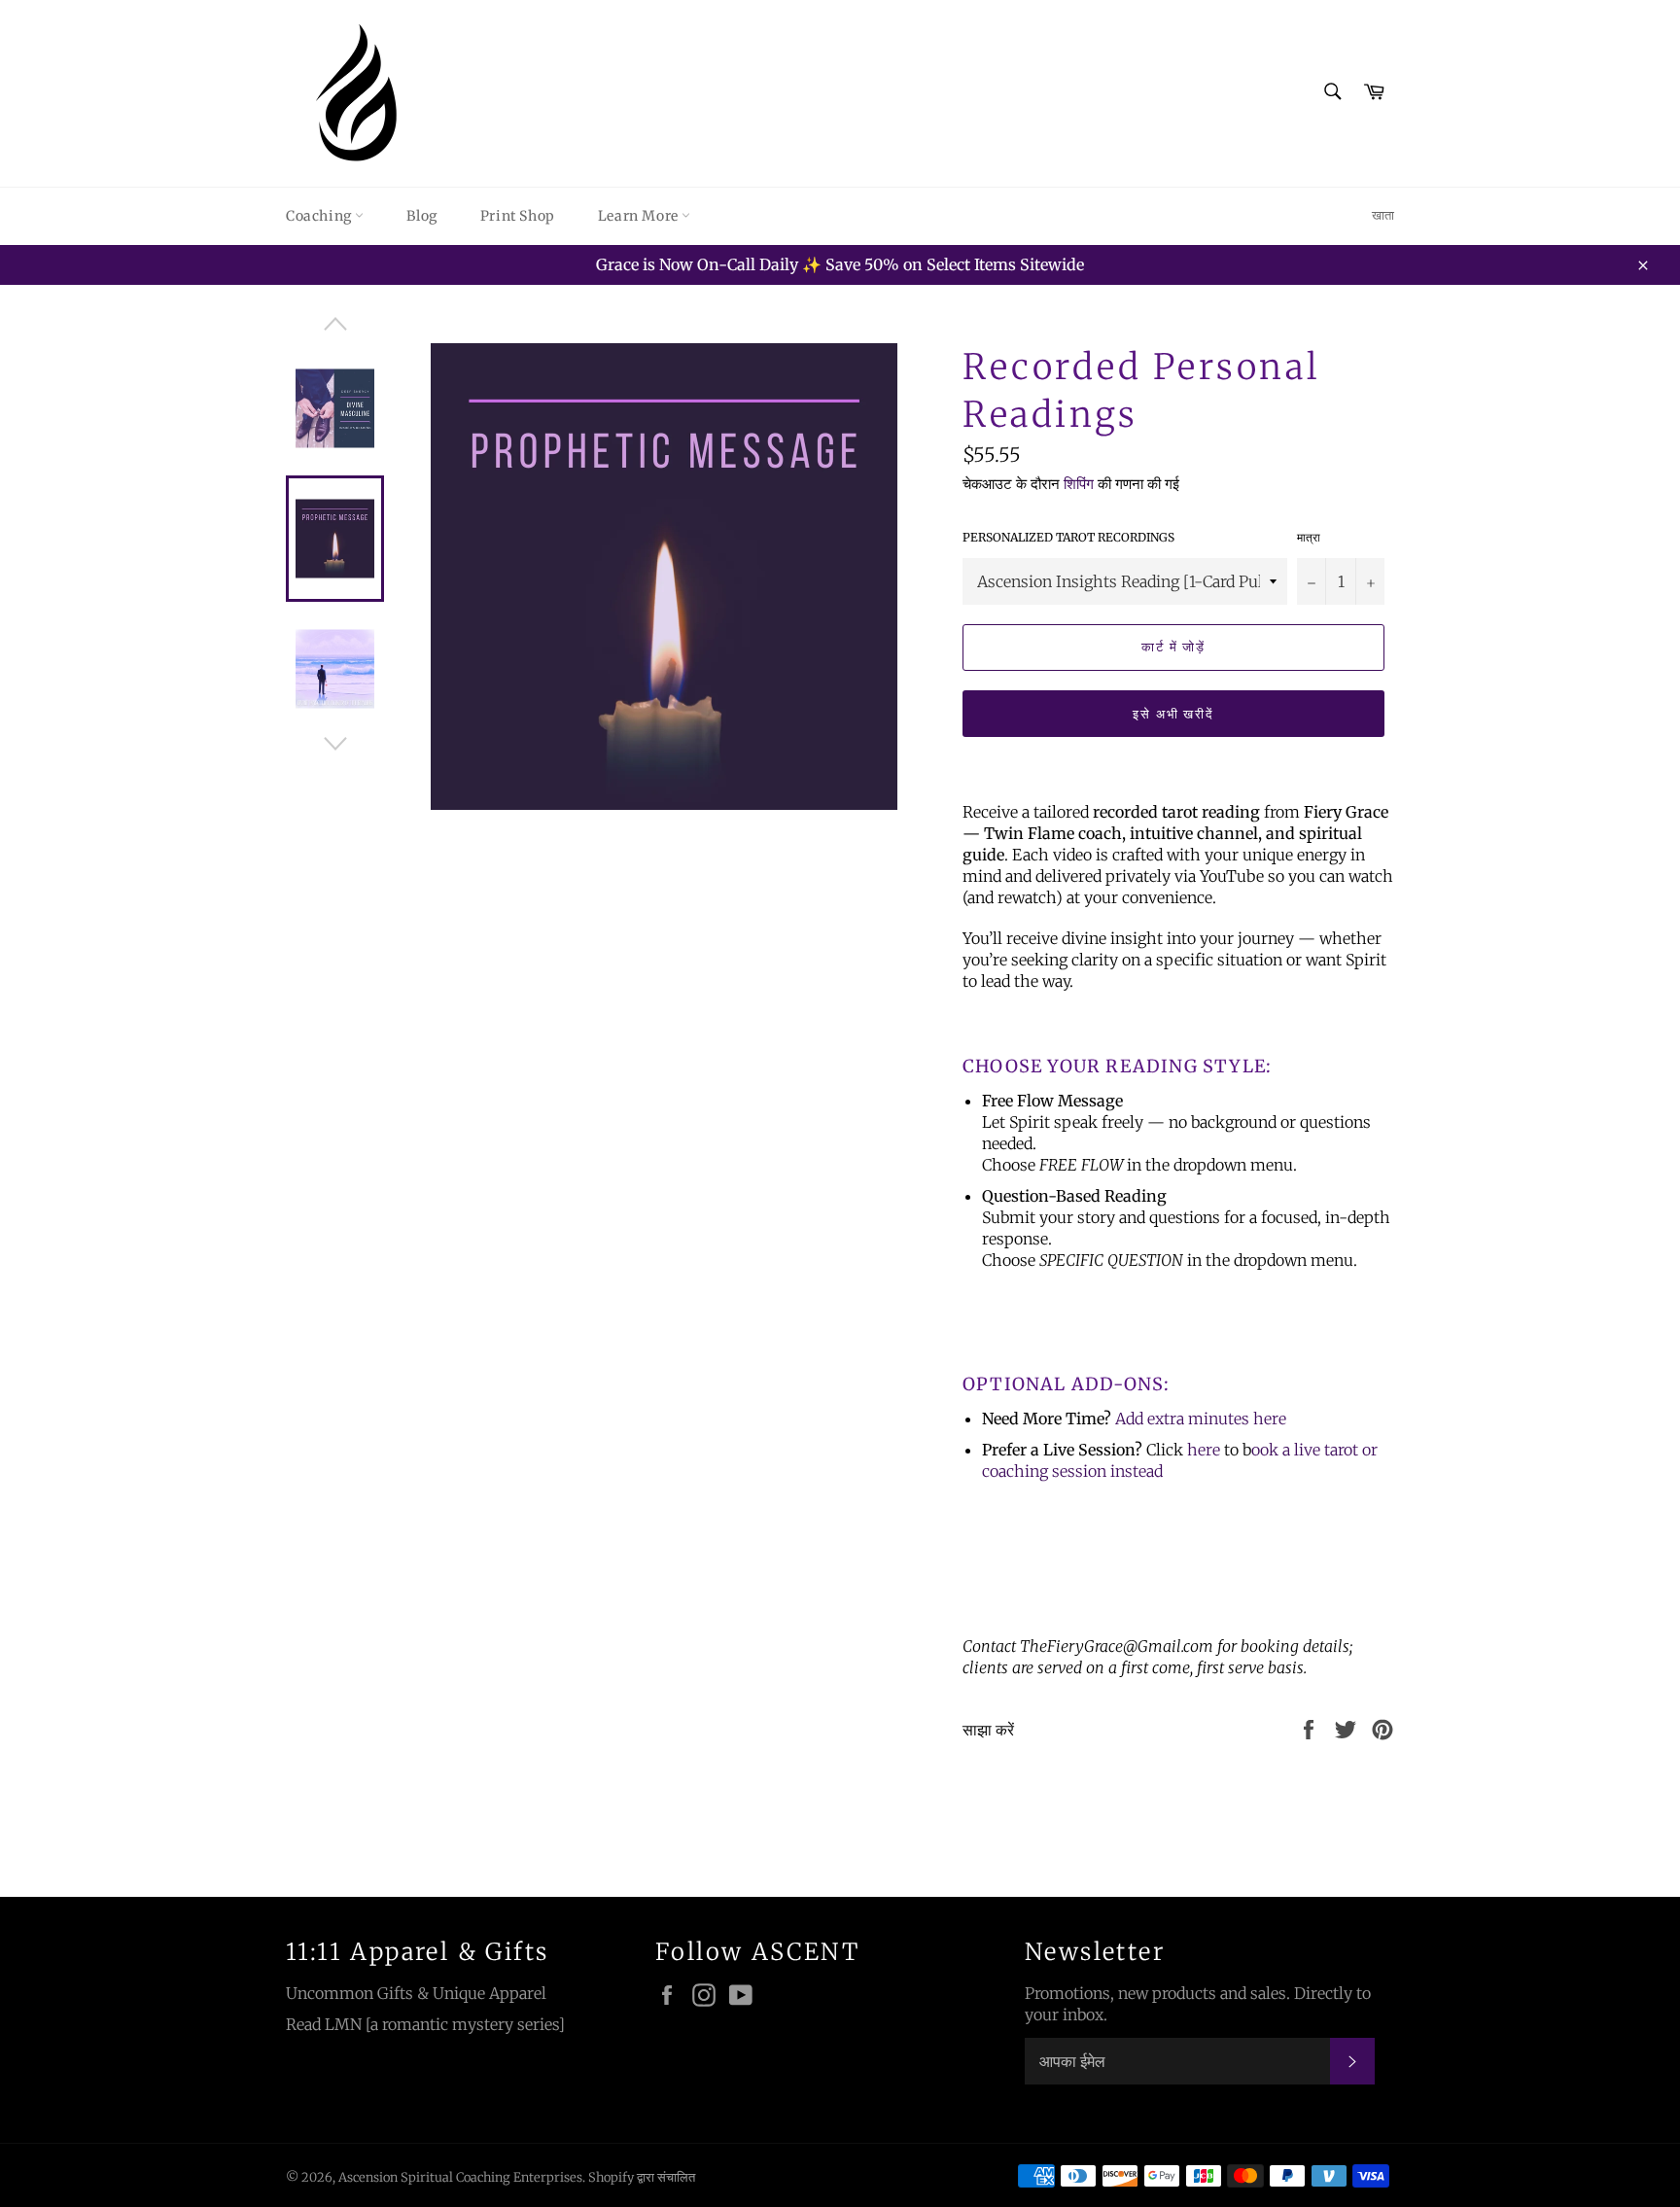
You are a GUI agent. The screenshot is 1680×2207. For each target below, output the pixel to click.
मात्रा (1309, 537)
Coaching (320, 216)
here (1270, 1419)
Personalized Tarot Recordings (1068, 537)
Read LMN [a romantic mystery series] (425, 2024)
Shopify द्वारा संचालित (642, 2177)
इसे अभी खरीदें (1174, 714)
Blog (421, 216)
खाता (1383, 215)
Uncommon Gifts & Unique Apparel (416, 1993)
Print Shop (518, 216)
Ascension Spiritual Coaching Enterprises (460, 2177)
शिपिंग (1079, 484)
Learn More (640, 216)
